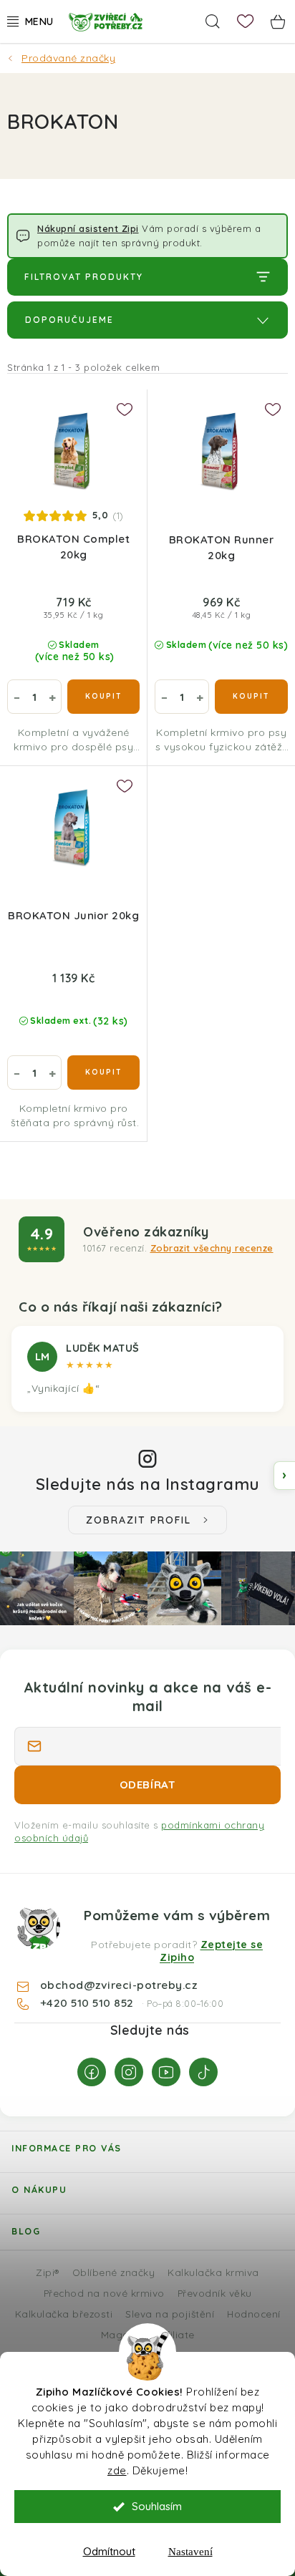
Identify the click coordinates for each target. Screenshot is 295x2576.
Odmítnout (109, 2551)
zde (117, 2470)
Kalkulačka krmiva (213, 2272)
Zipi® (48, 2272)
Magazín (122, 2334)
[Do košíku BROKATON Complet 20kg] (103, 697)
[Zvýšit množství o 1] (52, 697)
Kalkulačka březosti (64, 2314)
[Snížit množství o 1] (16, 697)
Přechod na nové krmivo (104, 2293)
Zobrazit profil (139, 1520)
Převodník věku (215, 2293)
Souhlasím (157, 2506)
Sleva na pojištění (170, 2314)
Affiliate (175, 2334)
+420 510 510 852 (89, 2003)
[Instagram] (129, 2072)
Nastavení (190, 2552)
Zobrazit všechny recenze (212, 1248)
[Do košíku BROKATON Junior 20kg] (103, 1072)
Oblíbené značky (114, 2272)
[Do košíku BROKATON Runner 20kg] (251, 697)
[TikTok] (203, 2072)
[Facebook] (92, 2072)
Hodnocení (254, 2314)
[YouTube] (166, 2072)
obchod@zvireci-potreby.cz (119, 1985)
